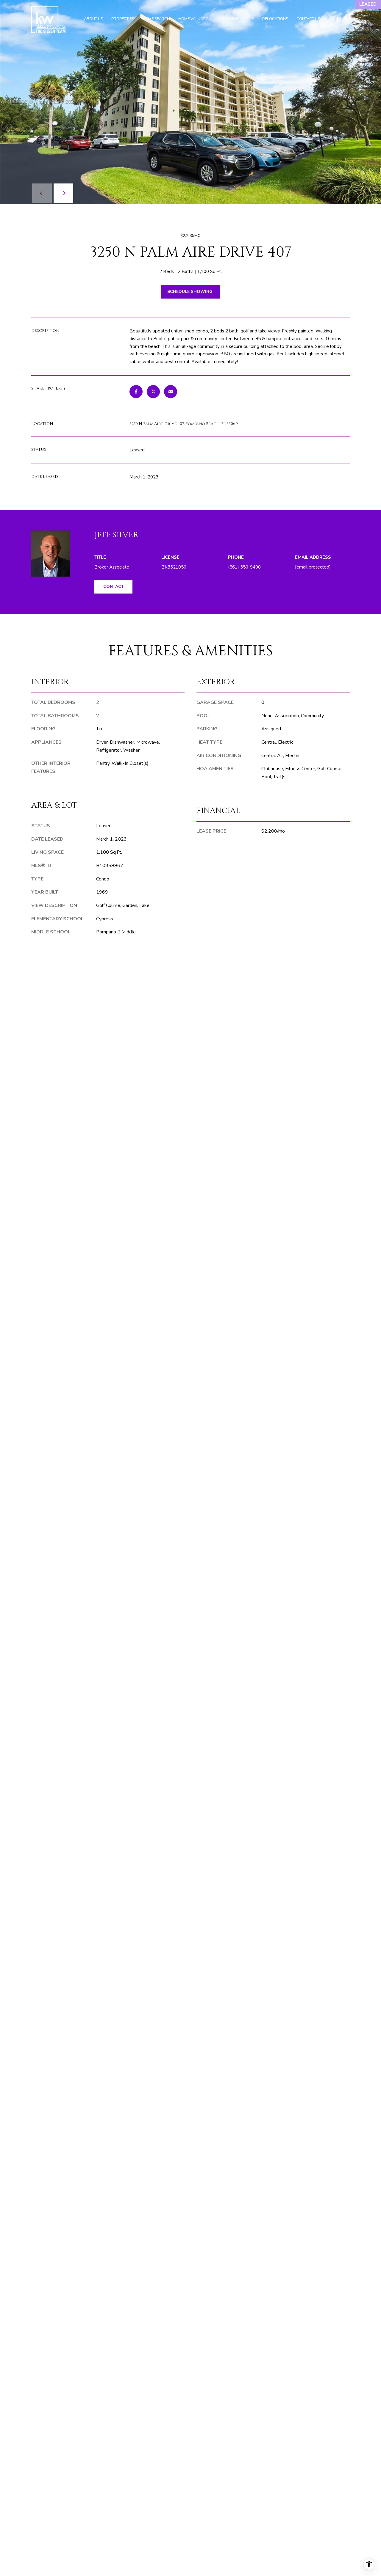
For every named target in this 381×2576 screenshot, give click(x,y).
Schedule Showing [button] (190, 292)
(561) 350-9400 (244, 567)
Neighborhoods (237, 19)
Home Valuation (195, 19)
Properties (123, 19)
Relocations (275, 19)
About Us (93, 19)
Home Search (156, 19)
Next (63, 193)
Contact (114, 587)
